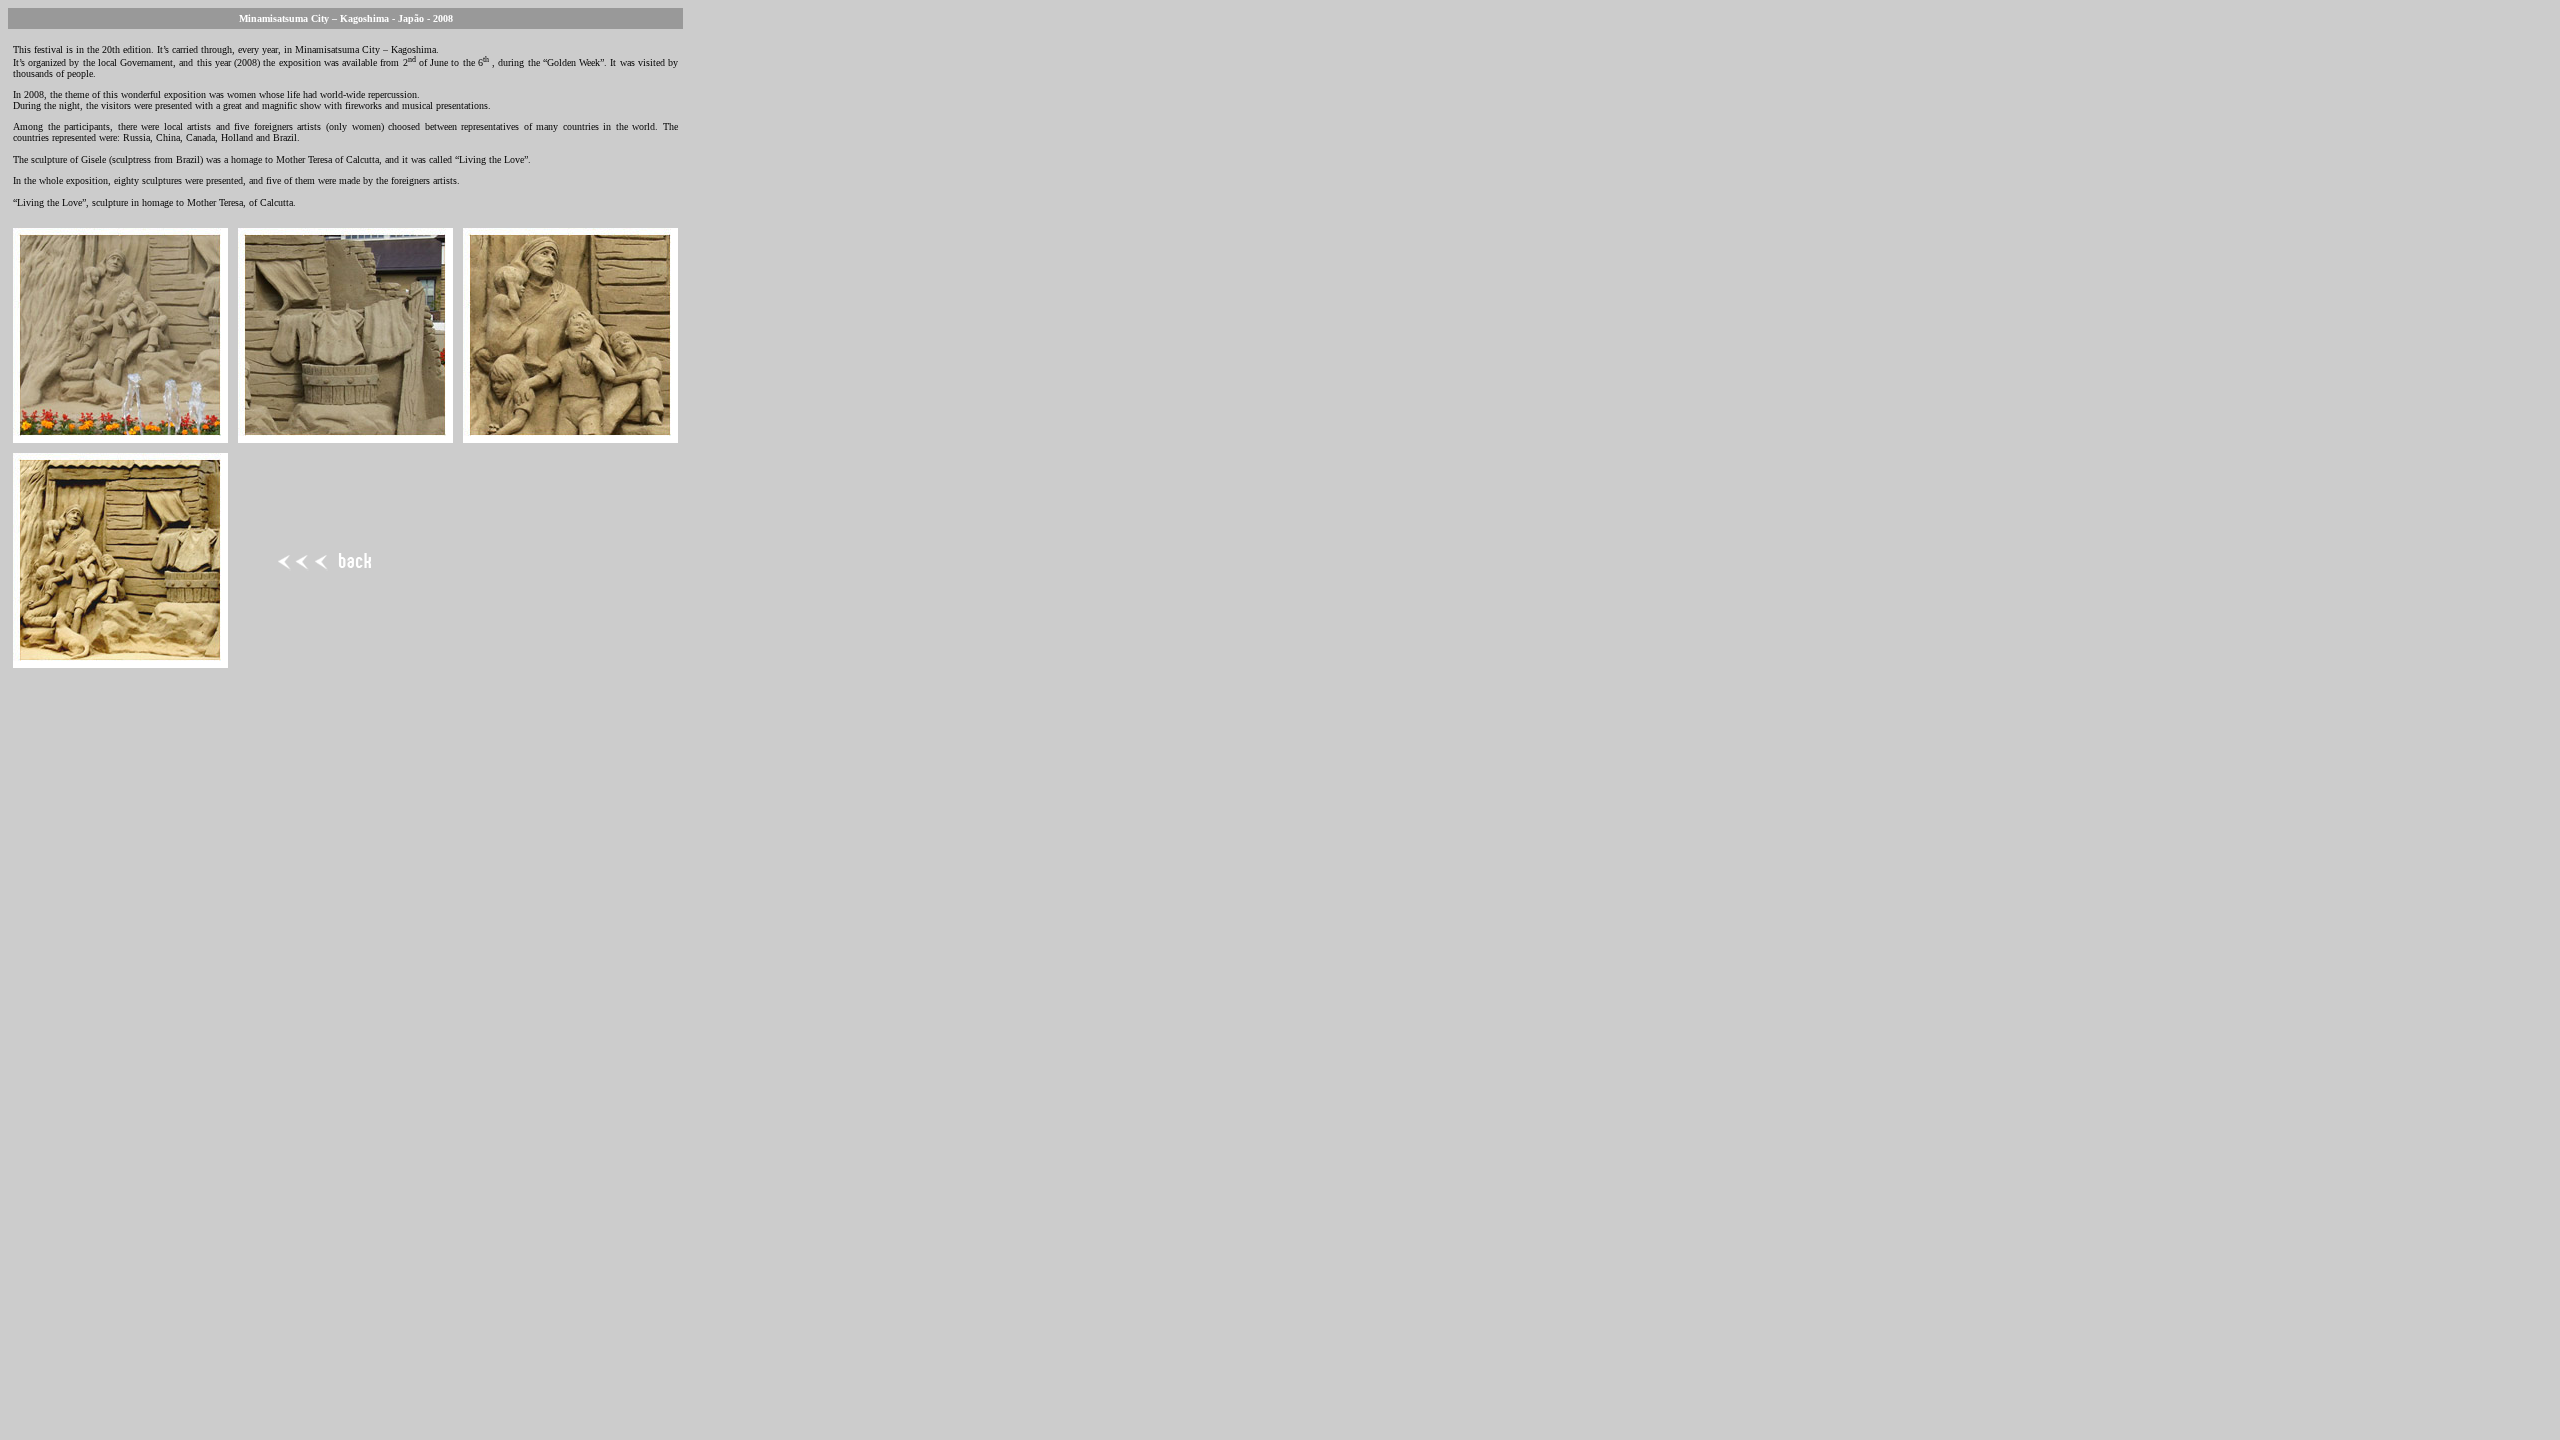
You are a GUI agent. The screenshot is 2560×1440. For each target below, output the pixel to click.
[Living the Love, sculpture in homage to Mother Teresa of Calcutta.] (120, 437)
